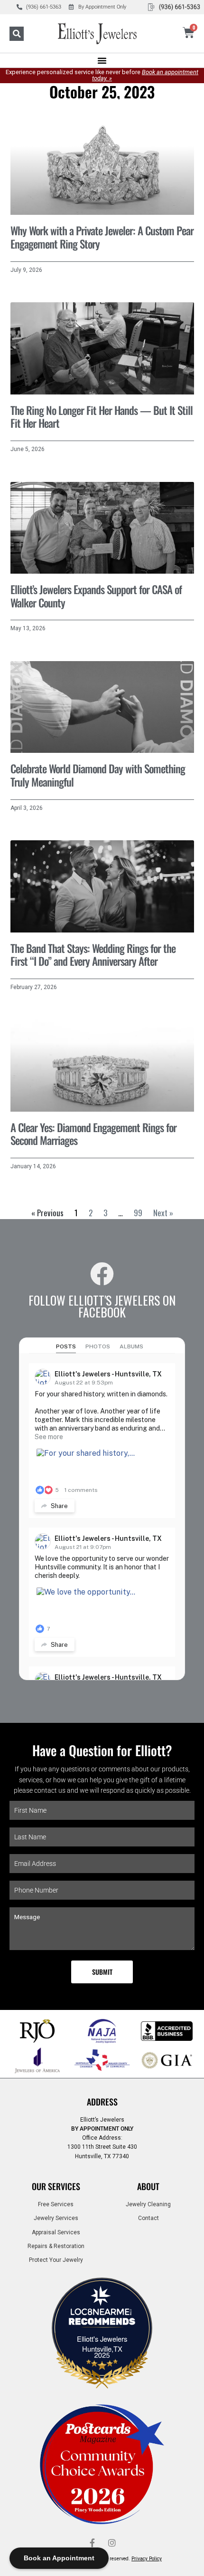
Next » (163, 1213)
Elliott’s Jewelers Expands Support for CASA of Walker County (96, 596)
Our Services (56, 2186)
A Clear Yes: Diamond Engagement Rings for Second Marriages (93, 1134)
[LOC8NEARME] (102, 2315)
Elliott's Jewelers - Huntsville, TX (108, 1374)
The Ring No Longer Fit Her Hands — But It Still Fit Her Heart (102, 417)
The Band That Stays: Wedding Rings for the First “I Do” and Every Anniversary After (93, 955)
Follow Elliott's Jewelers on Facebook (102, 1306)
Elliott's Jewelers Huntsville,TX (102, 2344)
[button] (17, 34)
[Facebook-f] (92, 2543)
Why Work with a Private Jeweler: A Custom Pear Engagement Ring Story (102, 237)
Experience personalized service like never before (102, 75)
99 (138, 1213)
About (148, 2186)
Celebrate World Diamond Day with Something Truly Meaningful (98, 775)
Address (102, 2102)
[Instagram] (112, 2543)
